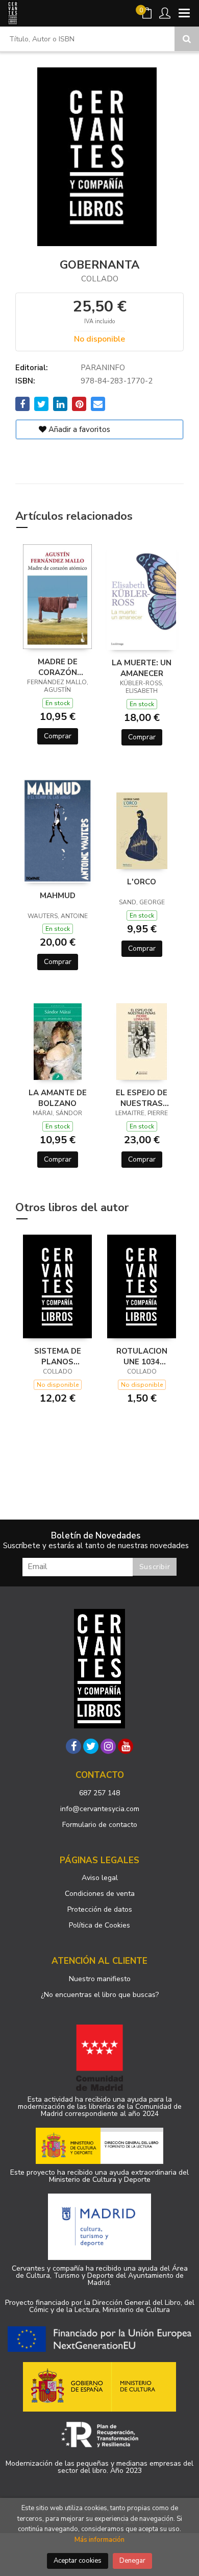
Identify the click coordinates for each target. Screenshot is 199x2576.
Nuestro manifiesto (100, 1979)
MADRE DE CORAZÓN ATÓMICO (58, 667)
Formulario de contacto (100, 1825)
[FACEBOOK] (73, 1746)
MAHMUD (58, 896)
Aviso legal (100, 1878)
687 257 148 (99, 1793)
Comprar (58, 736)
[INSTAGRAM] (108, 1746)
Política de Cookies (99, 1925)
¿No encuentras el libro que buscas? (100, 1995)
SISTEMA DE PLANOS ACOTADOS (58, 1356)
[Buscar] (187, 39)
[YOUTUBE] (126, 1746)
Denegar (132, 2561)
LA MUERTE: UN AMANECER (142, 668)
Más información (99, 2540)
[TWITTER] (91, 1746)
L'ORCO (142, 882)
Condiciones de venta (100, 1894)
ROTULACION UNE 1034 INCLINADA (142, 1356)
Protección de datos (100, 1909)
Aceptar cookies (78, 2561)
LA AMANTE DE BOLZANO (58, 1098)
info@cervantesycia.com (100, 1809)
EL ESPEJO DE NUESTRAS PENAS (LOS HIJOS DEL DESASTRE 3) (142, 1098)
